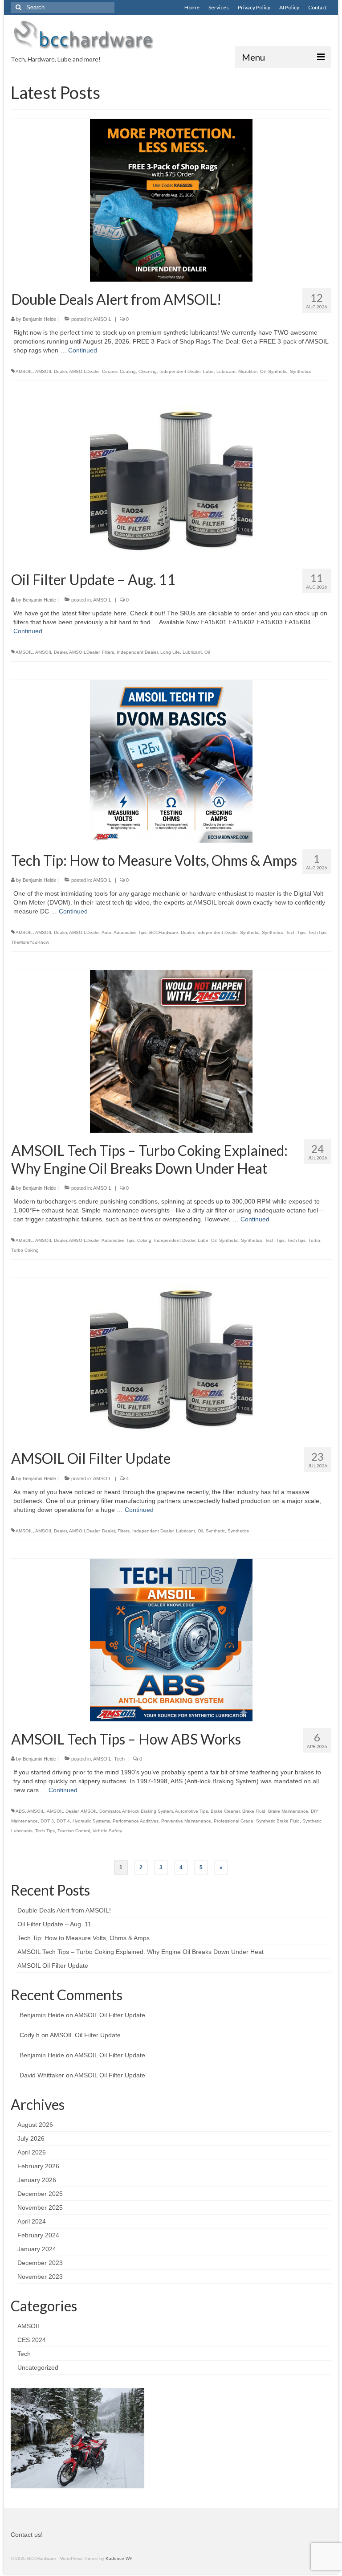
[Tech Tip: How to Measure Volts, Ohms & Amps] (171, 761)
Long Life (170, 652)
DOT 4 (63, 1821)
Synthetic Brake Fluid (278, 1821)
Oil (263, 371)
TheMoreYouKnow (30, 942)
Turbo (314, 1240)
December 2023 (40, 2263)
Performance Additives (136, 1821)
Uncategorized (38, 2367)
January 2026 (37, 2180)
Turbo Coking (25, 1250)
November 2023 (40, 2277)
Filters (108, 652)
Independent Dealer (180, 371)
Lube (208, 371)
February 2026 (38, 2166)
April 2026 (32, 2152)
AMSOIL (102, 319)
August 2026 (35, 2125)
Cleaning (148, 371)
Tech (119, 1759)
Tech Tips (296, 932)
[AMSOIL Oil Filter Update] (171, 1359)
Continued (83, 350)
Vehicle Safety (107, 1831)
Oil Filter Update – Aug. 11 (54, 1924)
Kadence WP (119, 2558)
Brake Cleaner (225, 1811)
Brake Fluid (254, 1811)
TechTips (317, 932)
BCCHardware (164, 932)
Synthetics (301, 371)
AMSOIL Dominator (100, 1811)
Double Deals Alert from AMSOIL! (64, 1910)
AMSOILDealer (84, 371)
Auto (106, 932)
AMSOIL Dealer (51, 371)
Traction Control (74, 1831)
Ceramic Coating (119, 371)
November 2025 (40, 2207)
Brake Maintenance (288, 1811)
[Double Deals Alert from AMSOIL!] (171, 200)
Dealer (187, 932)
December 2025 (40, 2194)
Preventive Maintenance (186, 1821)
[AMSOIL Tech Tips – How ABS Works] (171, 1639)
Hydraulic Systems (91, 1821)
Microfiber (248, 371)
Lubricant (226, 371)
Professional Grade (234, 1821)
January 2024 (37, 2249)
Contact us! (27, 2535)
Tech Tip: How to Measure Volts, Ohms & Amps (83, 1938)
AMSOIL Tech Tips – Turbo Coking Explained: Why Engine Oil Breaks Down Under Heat (140, 1952)
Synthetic (278, 371)
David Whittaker (42, 2075)
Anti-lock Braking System (147, 1811)
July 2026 (31, 2138)
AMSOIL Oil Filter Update (53, 1966)
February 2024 (38, 2235)
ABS (20, 1811)
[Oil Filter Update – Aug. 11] (171, 480)
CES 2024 (32, 2340)
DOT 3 (47, 1821)
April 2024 (32, 2221)
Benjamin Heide (39, 319)
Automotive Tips (130, 932)
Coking (144, 1240)
